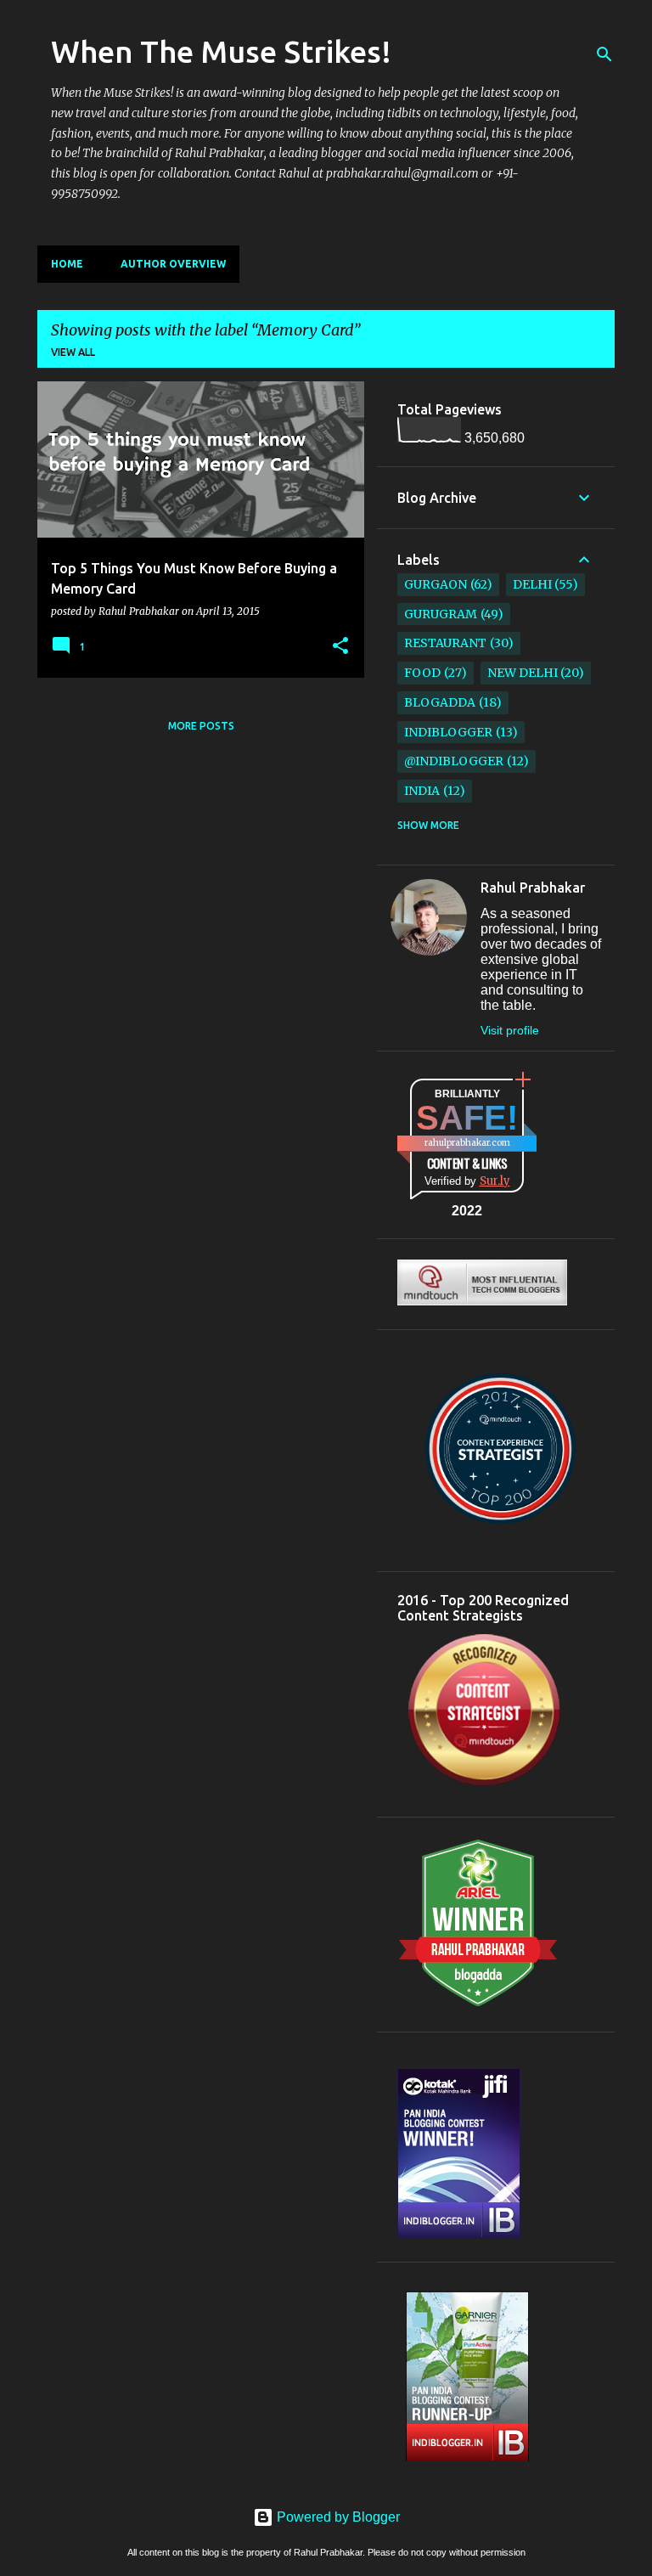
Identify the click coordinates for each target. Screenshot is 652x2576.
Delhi (532, 584)
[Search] (604, 54)
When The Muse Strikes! (221, 51)
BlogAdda (440, 702)
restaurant (445, 643)
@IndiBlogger (454, 761)
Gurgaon (436, 584)
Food (422, 673)
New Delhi (523, 673)
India (422, 791)
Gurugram (441, 614)
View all (73, 352)
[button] (340, 646)
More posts (201, 726)
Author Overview (173, 264)
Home (67, 264)
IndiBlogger (448, 732)
